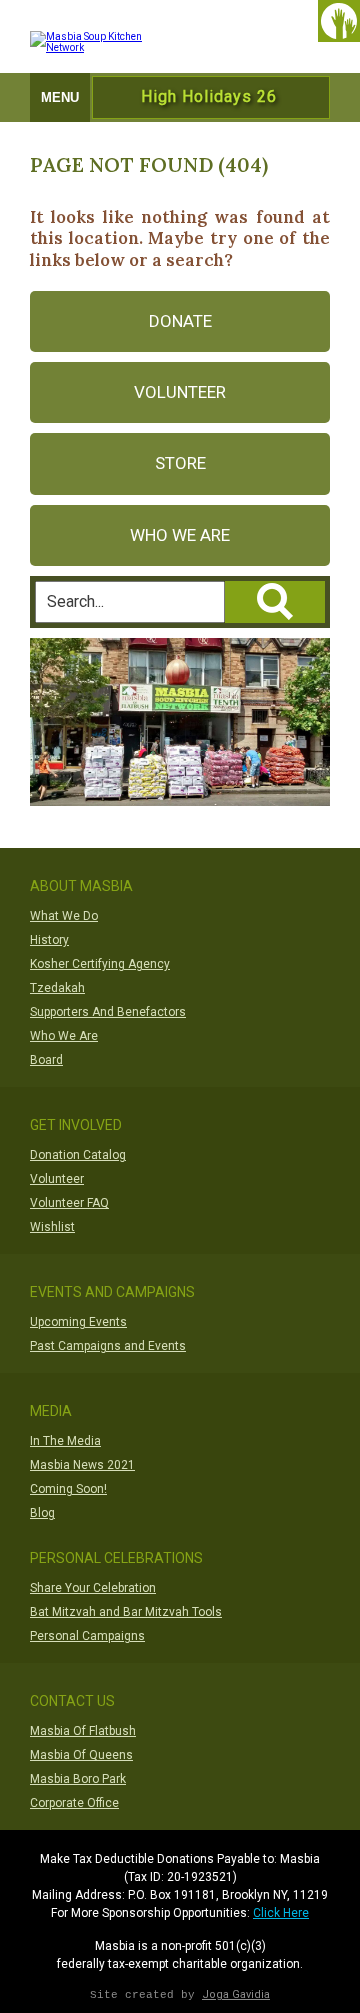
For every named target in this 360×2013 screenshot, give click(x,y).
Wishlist (52, 1227)
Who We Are (180, 535)
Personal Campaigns (87, 1636)
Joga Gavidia (236, 1994)
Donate (180, 321)
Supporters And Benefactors (108, 1012)
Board (46, 1060)
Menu (60, 97)
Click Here (281, 1913)
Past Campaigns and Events (108, 1346)
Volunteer (180, 392)
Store (180, 463)
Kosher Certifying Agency (100, 964)
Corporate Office (74, 1803)
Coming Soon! (68, 1489)
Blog (42, 1513)
